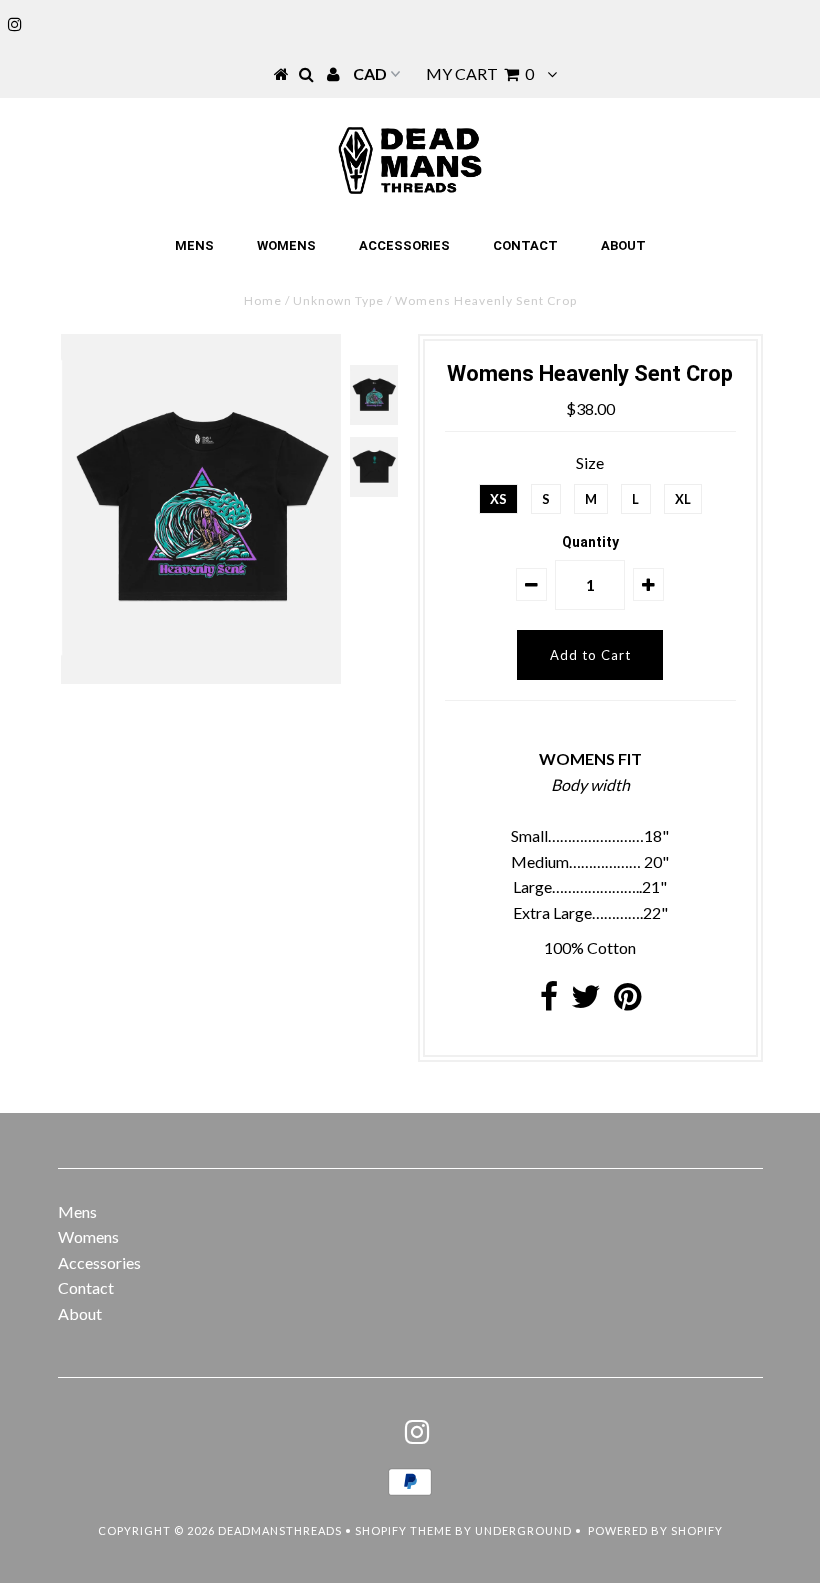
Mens (194, 245)
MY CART (480, 73)
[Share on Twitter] (586, 1001)
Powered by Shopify (655, 1530)
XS (498, 499)
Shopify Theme (403, 1530)
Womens (286, 245)
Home (263, 300)
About (623, 245)
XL (683, 499)
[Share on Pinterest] (627, 1001)
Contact (525, 245)
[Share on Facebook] (549, 1001)
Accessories (404, 245)
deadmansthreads (280, 1530)
